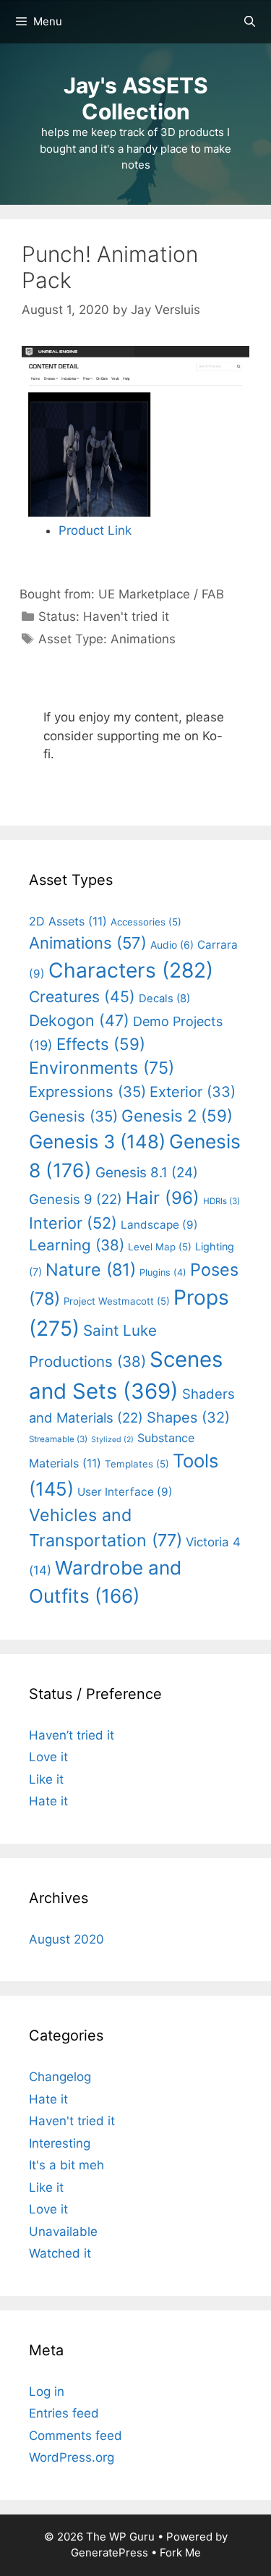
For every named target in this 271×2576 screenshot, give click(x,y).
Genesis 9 (76, 1199)
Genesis (73, 1116)
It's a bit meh (66, 2165)
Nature (91, 1270)
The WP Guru (120, 2537)
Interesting (60, 2143)
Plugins (163, 1272)
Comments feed (76, 2436)
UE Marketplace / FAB (161, 594)
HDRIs (221, 1201)
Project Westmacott (117, 1301)
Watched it (60, 2253)
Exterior (193, 1092)
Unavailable (63, 2232)
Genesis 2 (177, 1115)
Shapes (188, 1418)
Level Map (160, 1247)
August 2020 (66, 1939)
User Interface (125, 1492)
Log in (47, 2391)
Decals (164, 999)
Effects (101, 1044)
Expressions (87, 1092)
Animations (143, 639)
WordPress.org (72, 2457)
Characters (131, 970)
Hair (163, 1198)
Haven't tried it (126, 617)
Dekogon (79, 1020)
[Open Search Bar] (250, 22)
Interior (73, 1223)
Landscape (159, 1225)
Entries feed (64, 2413)
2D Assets (68, 921)
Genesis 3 (97, 1141)
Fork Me (180, 2552)
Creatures (82, 996)
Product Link (95, 530)
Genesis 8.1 (147, 1173)
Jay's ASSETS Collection (136, 98)
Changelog (60, 2077)
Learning (77, 1245)
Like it (46, 1779)
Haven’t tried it (72, 1735)
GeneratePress (109, 2552)
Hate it (48, 1801)
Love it (48, 1757)
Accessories (146, 922)
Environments (102, 1068)
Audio (172, 945)
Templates (137, 1464)
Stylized (112, 1440)
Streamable (58, 1439)
